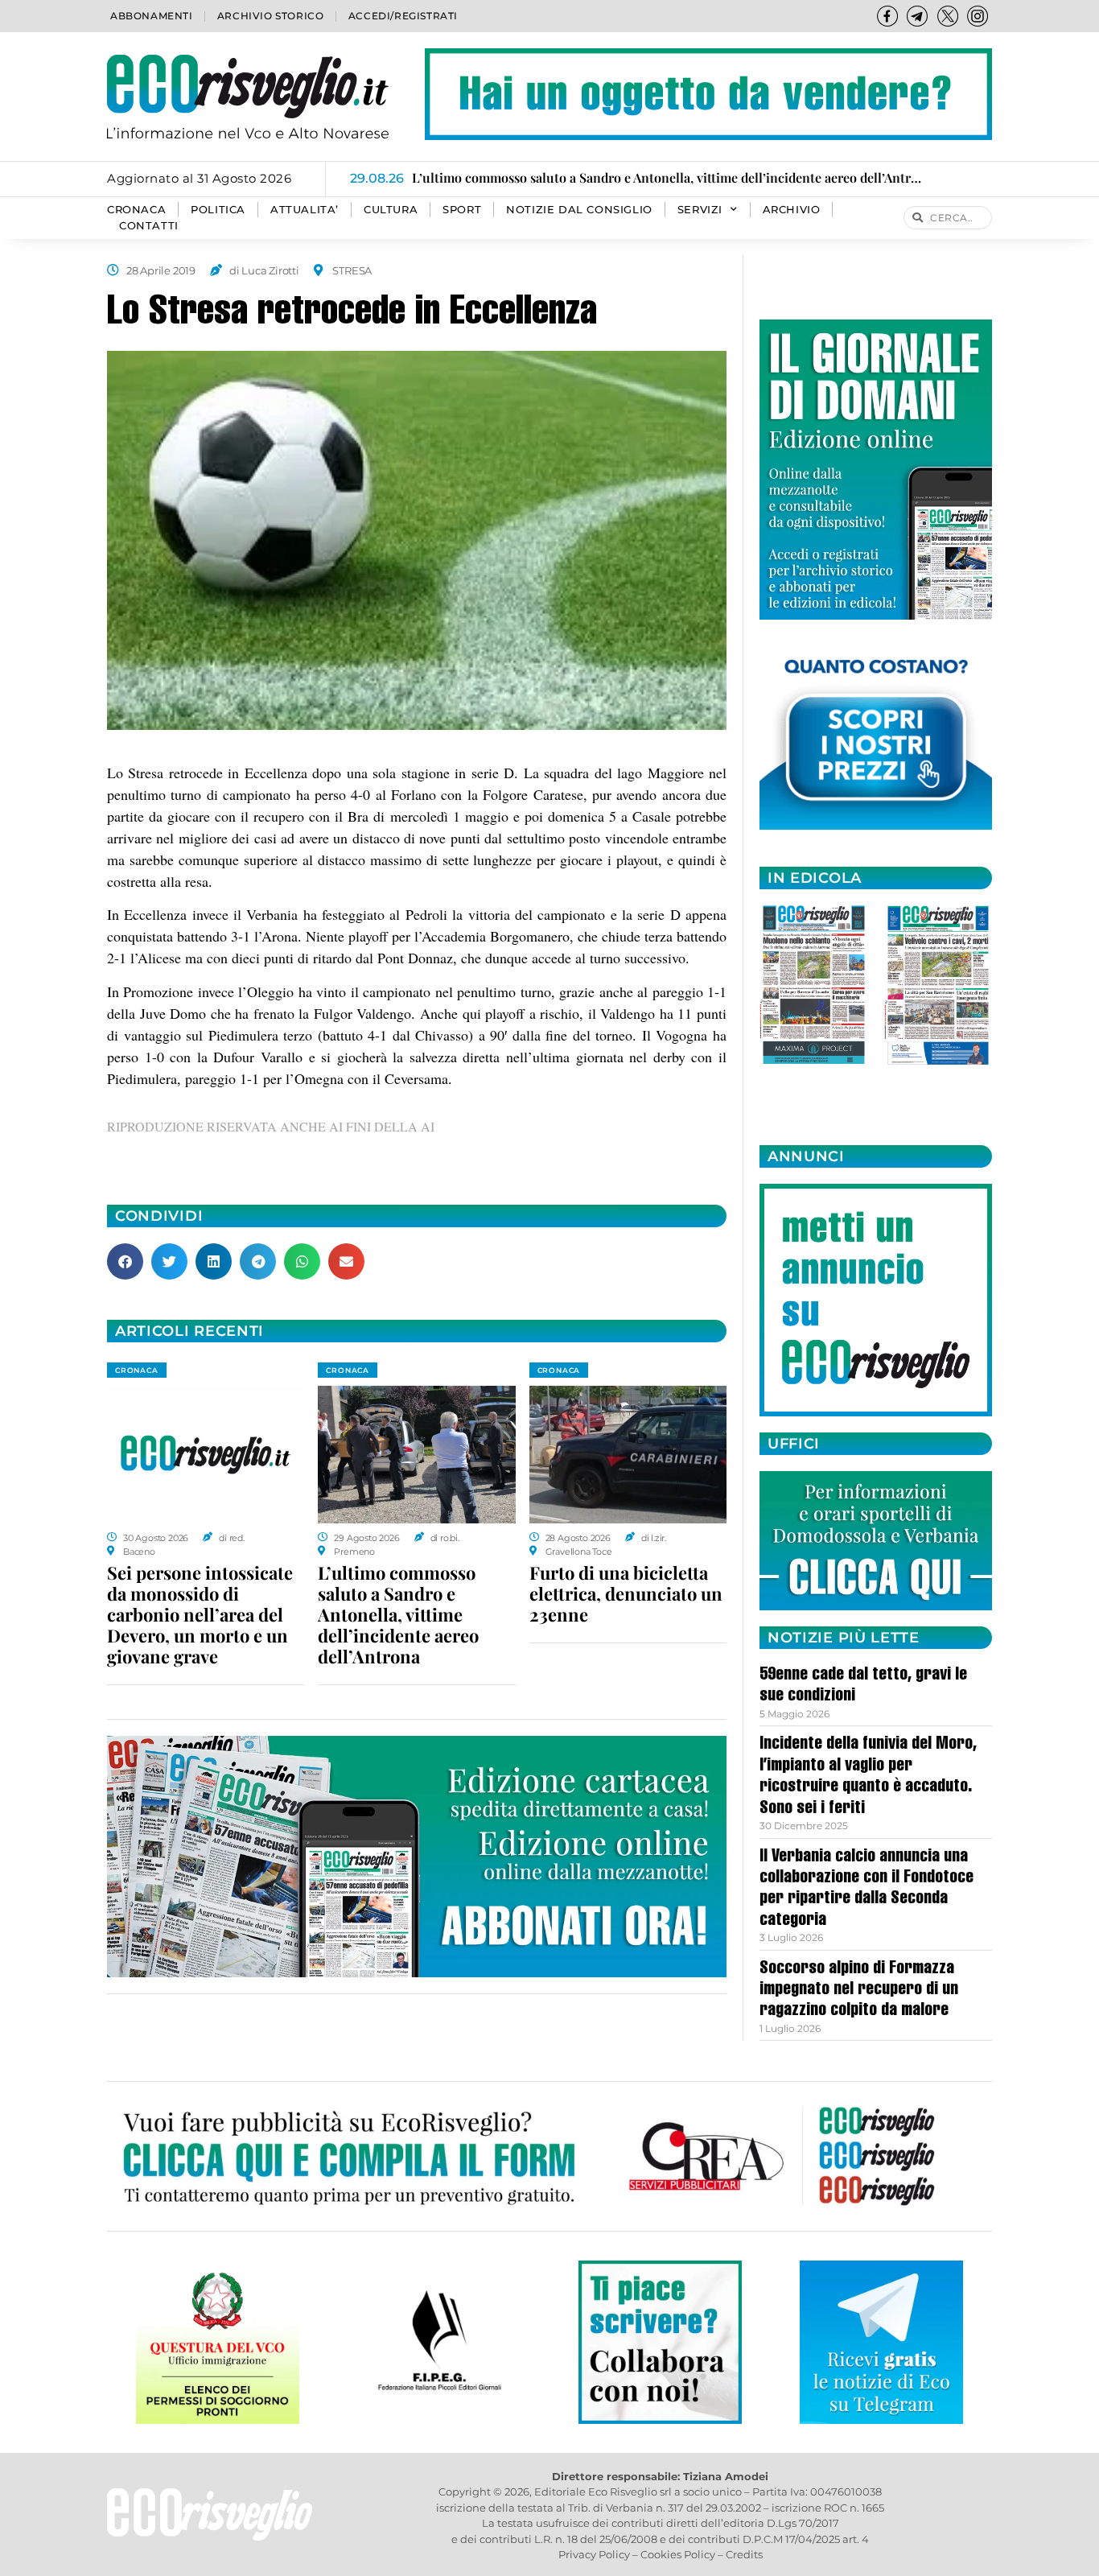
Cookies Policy (678, 2554)
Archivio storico (271, 16)
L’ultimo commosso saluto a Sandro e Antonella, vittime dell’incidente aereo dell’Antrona (398, 1614)
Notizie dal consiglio (579, 210)
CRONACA (136, 210)
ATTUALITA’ (305, 210)
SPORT (462, 210)
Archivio (792, 210)
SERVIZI (700, 210)
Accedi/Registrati (403, 16)
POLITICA (218, 210)
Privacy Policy (594, 2554)
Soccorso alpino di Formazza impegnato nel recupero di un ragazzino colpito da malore (859, 1991)
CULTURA (391, 210)
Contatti (149, 226)
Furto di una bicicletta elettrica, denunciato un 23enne (626, 1593)
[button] (125, 1261)
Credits (744, 2554)
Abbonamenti (152, 16)
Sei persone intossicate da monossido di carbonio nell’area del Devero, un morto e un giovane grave (200, 1614)
